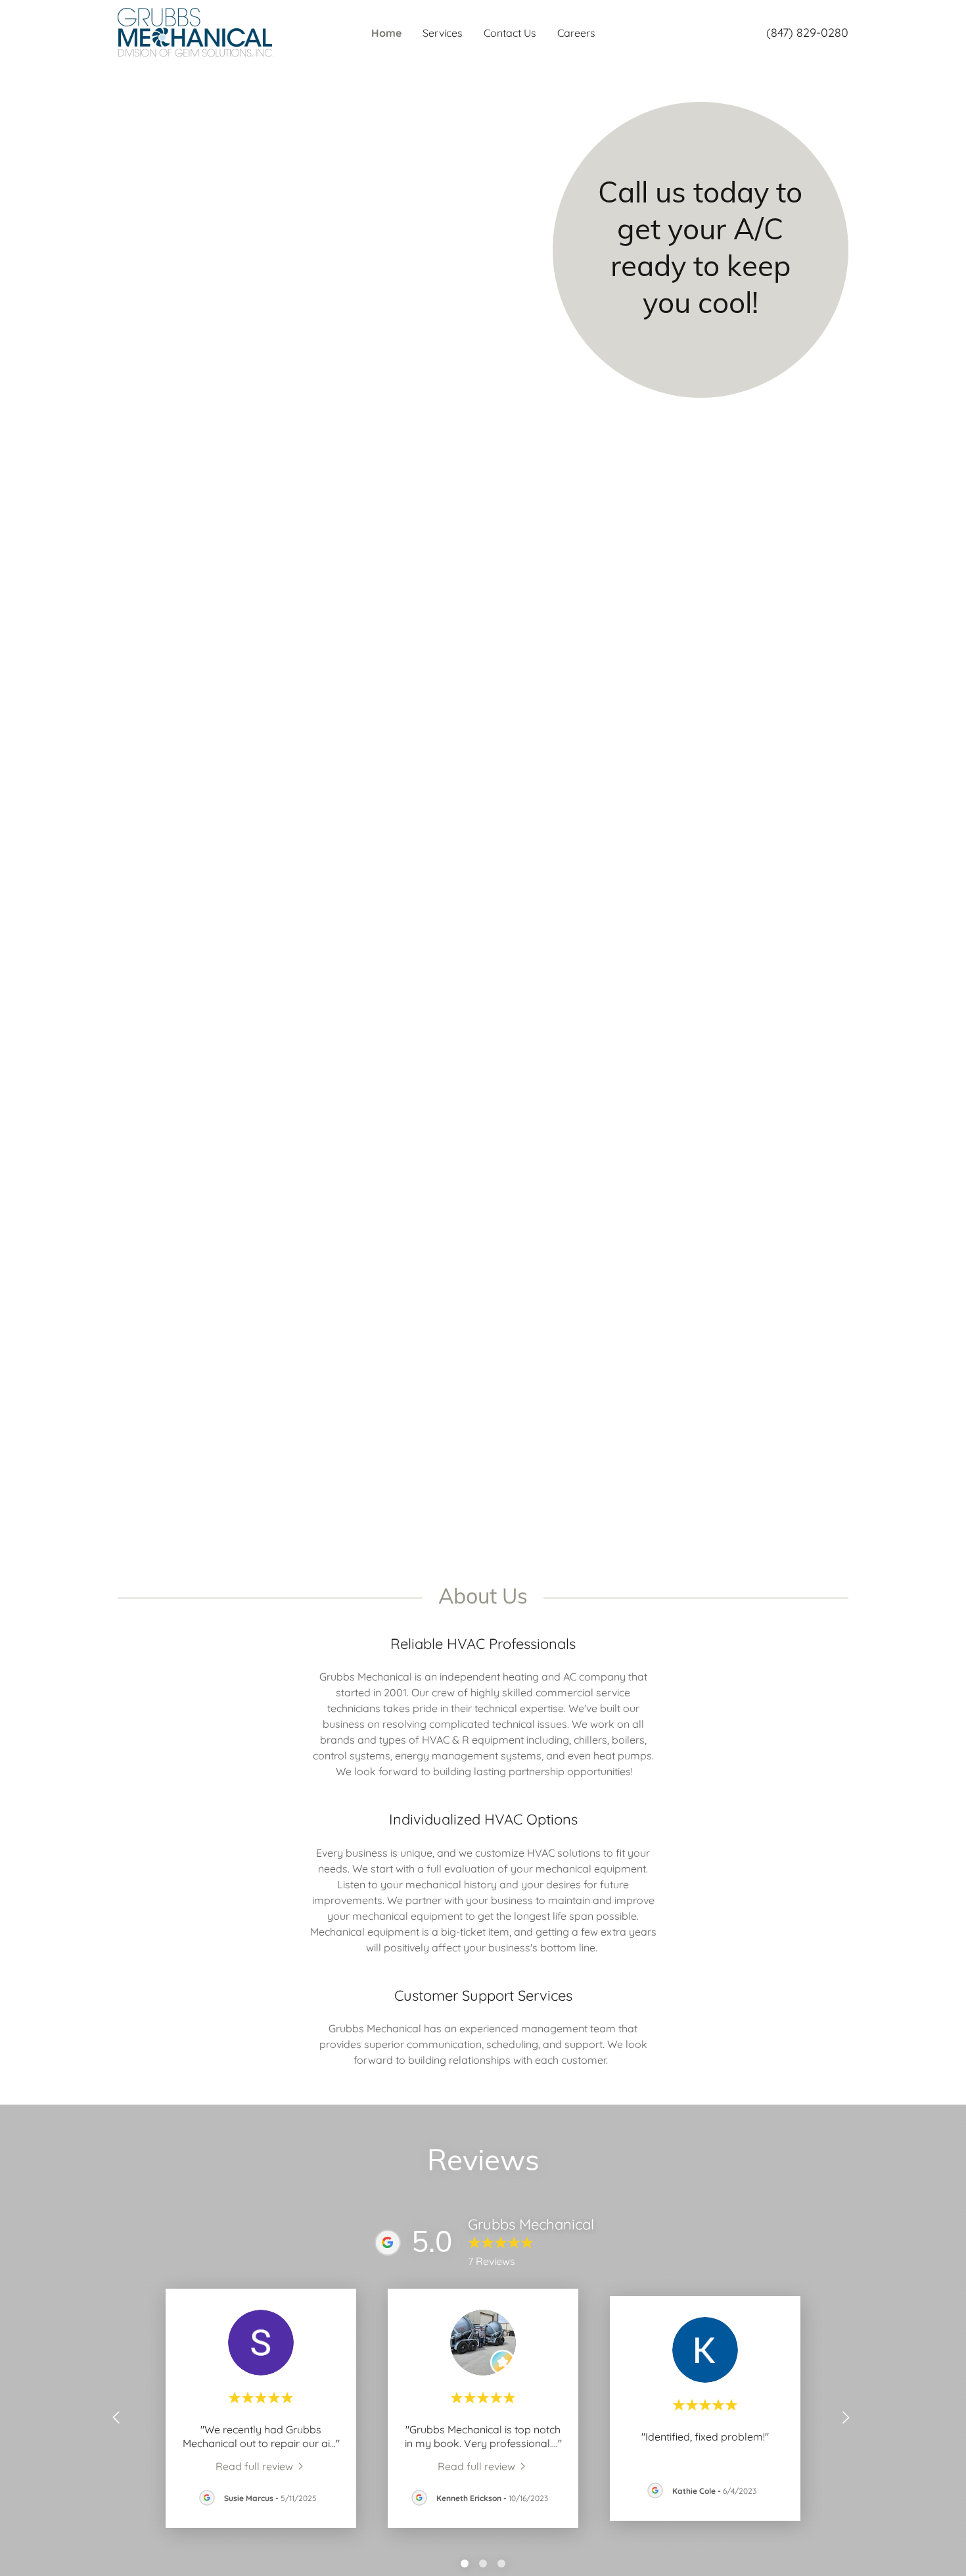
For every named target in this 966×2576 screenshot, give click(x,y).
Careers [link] (576, 33)
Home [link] (386, 33)
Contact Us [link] (510, 33)
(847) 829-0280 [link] (807, 33)
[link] (195, 32)
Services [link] (443, 33)
